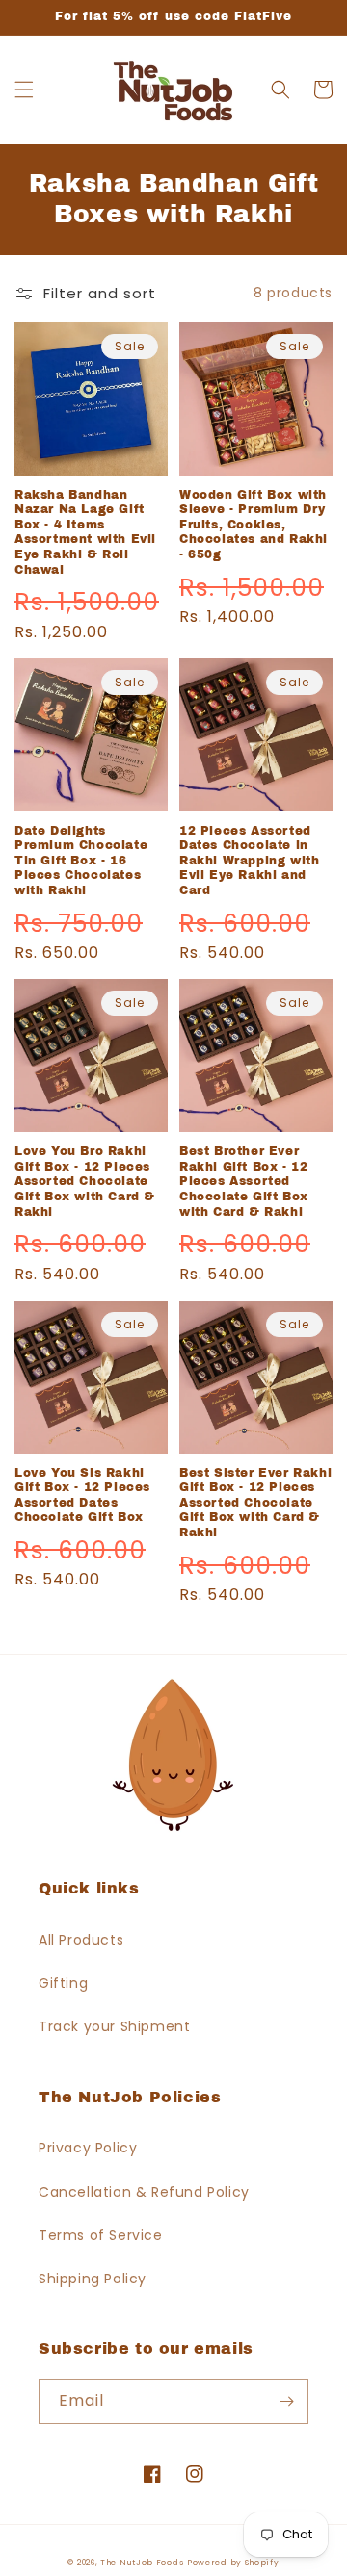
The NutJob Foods (142, 2563)
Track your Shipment (114, 2026)
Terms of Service (101, 2235)
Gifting (63, 1983)
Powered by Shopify (233, 2563)
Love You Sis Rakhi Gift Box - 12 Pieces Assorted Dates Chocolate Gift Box (82, 1495)
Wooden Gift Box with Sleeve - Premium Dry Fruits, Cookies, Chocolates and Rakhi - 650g (254, 525)
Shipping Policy (93, 2279)
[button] (24, 90)
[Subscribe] (286, 2401)
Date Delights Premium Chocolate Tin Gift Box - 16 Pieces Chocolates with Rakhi (81, 861)
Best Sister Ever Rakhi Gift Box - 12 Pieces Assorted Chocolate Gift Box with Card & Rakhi (255, 1503)
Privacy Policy (88, 2148)
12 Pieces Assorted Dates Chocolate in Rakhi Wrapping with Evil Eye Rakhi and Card (249, 861)
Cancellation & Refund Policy (144, 2192)
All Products (81, 1940)
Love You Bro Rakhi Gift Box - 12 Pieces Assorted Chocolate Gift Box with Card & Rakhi (85, 1181)
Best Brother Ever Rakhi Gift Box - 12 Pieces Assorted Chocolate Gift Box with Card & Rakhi (244, 1181)
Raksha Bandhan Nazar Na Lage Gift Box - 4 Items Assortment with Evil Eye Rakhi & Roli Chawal (85, 532)
